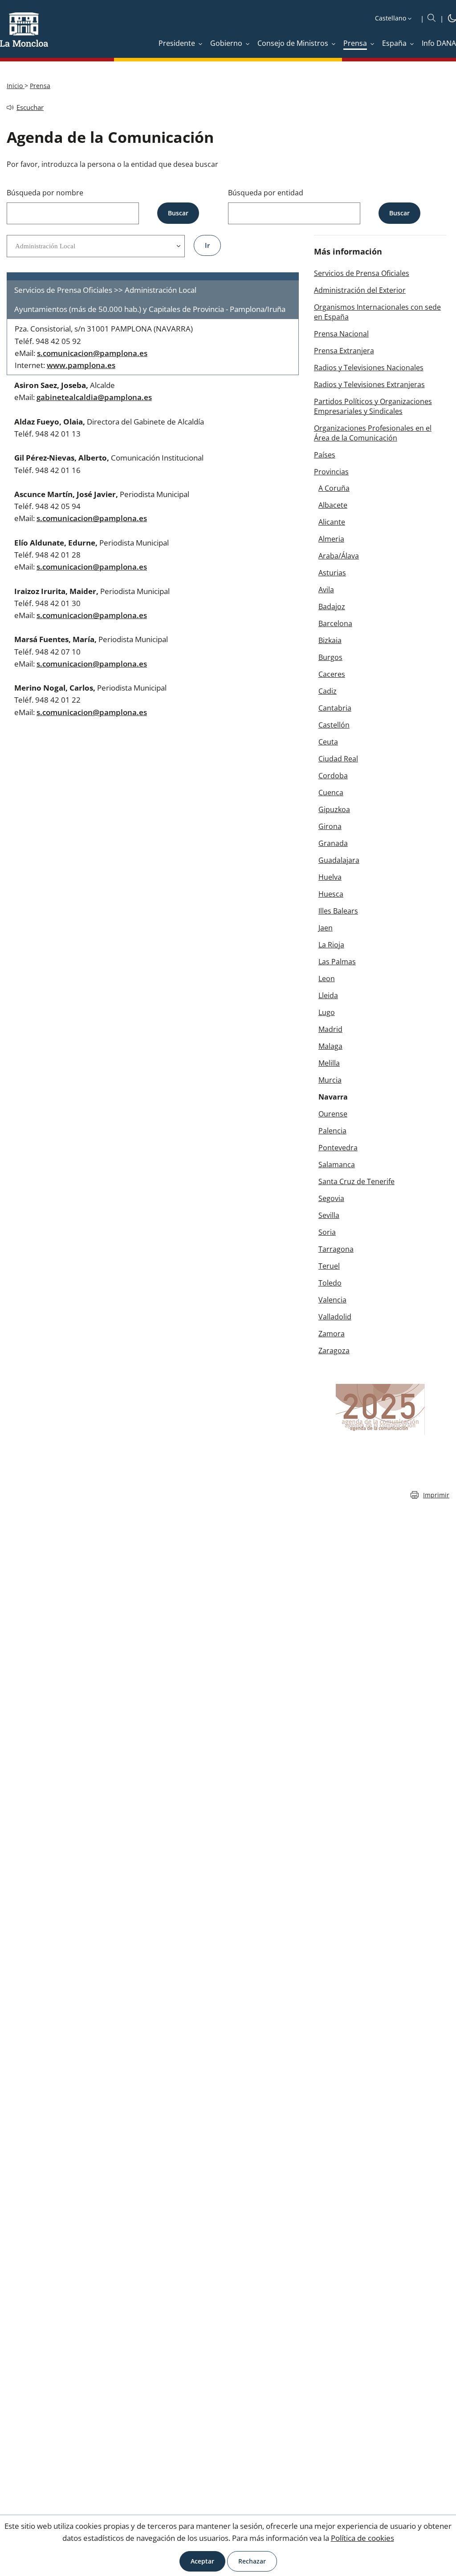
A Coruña (334, 488)
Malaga (330, 1046)
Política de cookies (362, 2538)
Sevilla (329, 1215)
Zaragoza (334, 1351)
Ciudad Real (338, 759)
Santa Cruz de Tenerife (356, 1181)
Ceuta (328, 742)
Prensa (40, 86)
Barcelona (335, 623)
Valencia (332, 1300)
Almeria (331, 539)
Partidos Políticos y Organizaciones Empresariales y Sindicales (373, 406)
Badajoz (332, 607)
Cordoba (333, 776)
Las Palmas (337, 962)
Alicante (332, 522)
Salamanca (337, 1165)
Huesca (331, 894)
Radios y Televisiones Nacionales (369, 368)
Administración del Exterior (360, 290)
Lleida (328, 995)
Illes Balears (338, 911)
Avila (326, 590)
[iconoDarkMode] (452, 20)
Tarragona (336, 1249)
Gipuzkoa (334, 809)
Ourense (333, 1114)
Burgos (330, 657)
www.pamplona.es (81, 365)
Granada (333, 843)
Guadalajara (339, 860)
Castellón (334, 725)
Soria (327, 1232)
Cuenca (331, 793)
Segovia (331, 1198)
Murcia (330, 1080)
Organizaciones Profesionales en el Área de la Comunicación (373, 433)
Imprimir (436, 1495)
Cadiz (328, 691)
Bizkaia (330, 640)
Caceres (332, 674)
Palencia (332, 1131)
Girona (330, 826)
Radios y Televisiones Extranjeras (369, 384)
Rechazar (252, 2561)
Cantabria (335, 708)
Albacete (333, 505)
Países (325, 455)
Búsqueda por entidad (266, 193)
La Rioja (331, 945)
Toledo (330, 1283)
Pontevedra (338, 1148)
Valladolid (335, 1317)
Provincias (331, 472)
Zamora (332, 1334)
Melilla (329, 1063)
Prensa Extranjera (344, 351)
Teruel (329, 1266)
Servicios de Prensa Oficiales (362, 273)
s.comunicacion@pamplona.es (92, 353)
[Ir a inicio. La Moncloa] (24, 35)
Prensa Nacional (341, 334)
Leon (327, 979)
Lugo (327, 1012)
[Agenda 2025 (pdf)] (380, 1409)
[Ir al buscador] (432, 18)
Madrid (330, 1029)
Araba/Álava (339, 556)
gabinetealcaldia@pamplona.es (94, 397)
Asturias (332, 573)
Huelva (330, 877)
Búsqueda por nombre (45, 193)
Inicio (16, 86)
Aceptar (202, 2561)
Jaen (326, 928)
